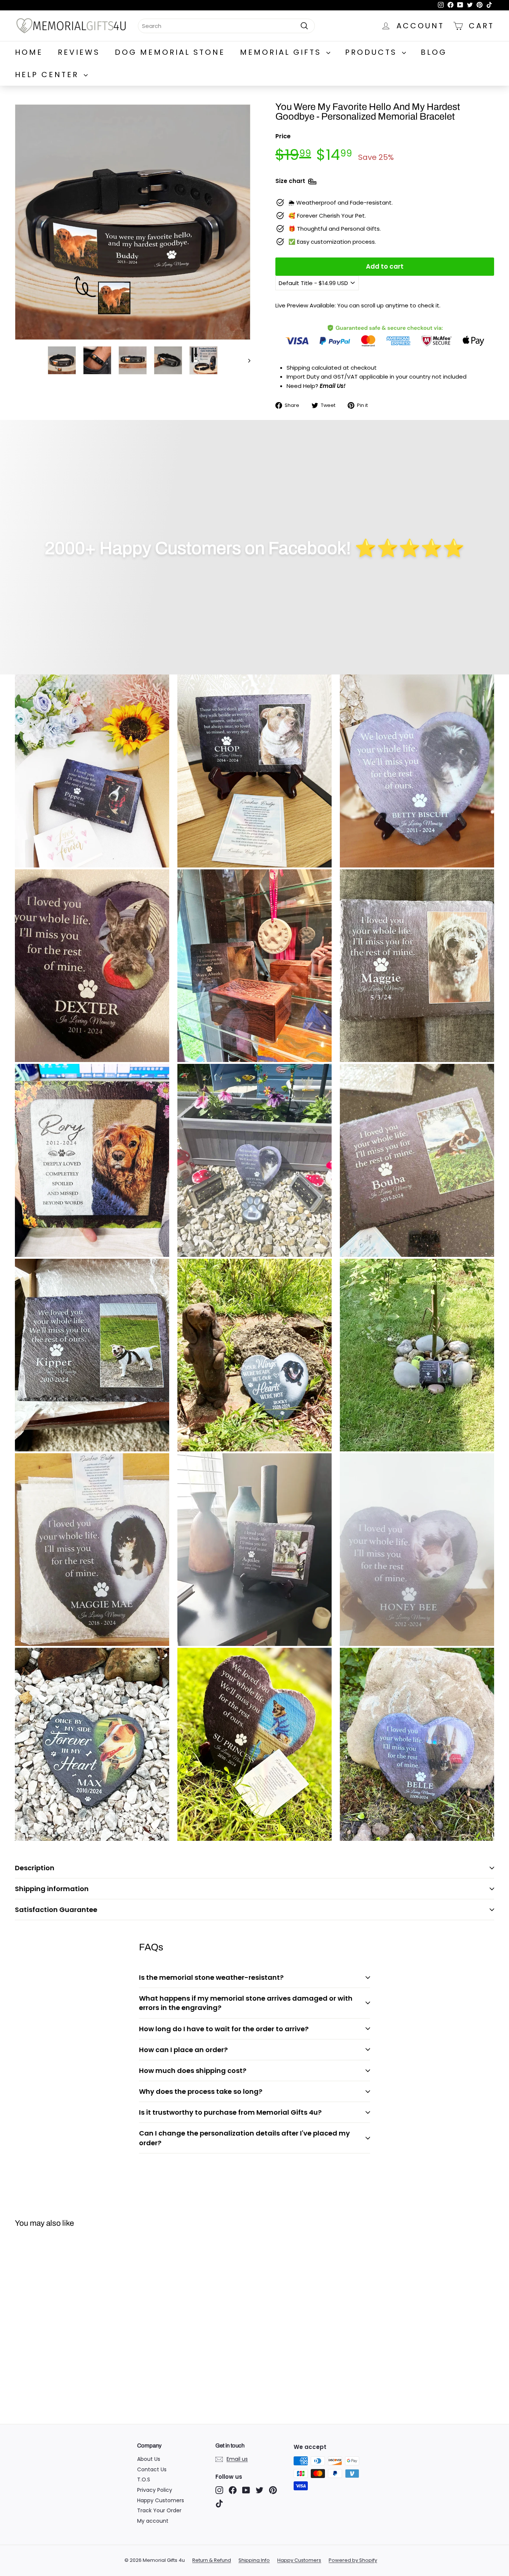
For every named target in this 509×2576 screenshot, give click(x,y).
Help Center (48, 75)
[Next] (246, 360)
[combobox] (226, 26)
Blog (434, 52)
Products (373, 52)
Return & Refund (212, 2560)
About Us (149, 2459)
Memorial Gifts (282, 52)
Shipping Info (254, 2560)
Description (35, 1868)
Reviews (79, 52)
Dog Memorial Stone (170, 52)
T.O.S (144, 2479)
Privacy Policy (155, 2490)
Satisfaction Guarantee (56, 1910)
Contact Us (152, 2469)
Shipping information (52, 1889)
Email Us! (333, 386)
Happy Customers (161, 2500)
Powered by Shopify (353, 2560)
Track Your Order (159, 2510)
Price (283, 136)
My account (153, 2521)
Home (29, 52)
